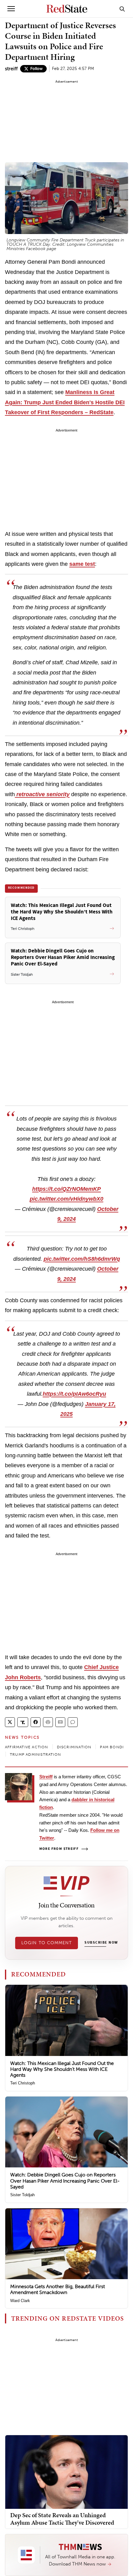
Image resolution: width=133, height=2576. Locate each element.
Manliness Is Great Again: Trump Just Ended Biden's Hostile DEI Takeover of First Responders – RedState (65, 402)
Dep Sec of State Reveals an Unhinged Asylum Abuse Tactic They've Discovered (62, 2519)
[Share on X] (10, 1722)
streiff (11, 69)
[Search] (122, 9)
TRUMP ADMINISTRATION (35, 1754)
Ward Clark (20, 2301)
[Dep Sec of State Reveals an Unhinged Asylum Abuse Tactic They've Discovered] (66, 2472)
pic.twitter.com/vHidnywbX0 (66, 1199)
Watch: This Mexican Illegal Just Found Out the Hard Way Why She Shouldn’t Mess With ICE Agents (62, 2069)
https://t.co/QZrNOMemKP (66, 1189)
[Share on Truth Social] (23, 1722)
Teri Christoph (23, 2083)
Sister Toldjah (22, 2195)
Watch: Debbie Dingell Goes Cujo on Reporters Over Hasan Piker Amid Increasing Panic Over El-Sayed (65, 2181)
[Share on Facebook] (36, 1722)
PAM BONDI (112, 1747)
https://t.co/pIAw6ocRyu (74, 1394)
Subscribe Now (101, 1943)
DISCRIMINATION (74, 1747)
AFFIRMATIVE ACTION (27, 1747)
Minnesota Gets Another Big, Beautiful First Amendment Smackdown (58, 2289)
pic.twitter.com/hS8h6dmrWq (82, 1259)
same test (82, 564)
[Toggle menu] (11, 9)
